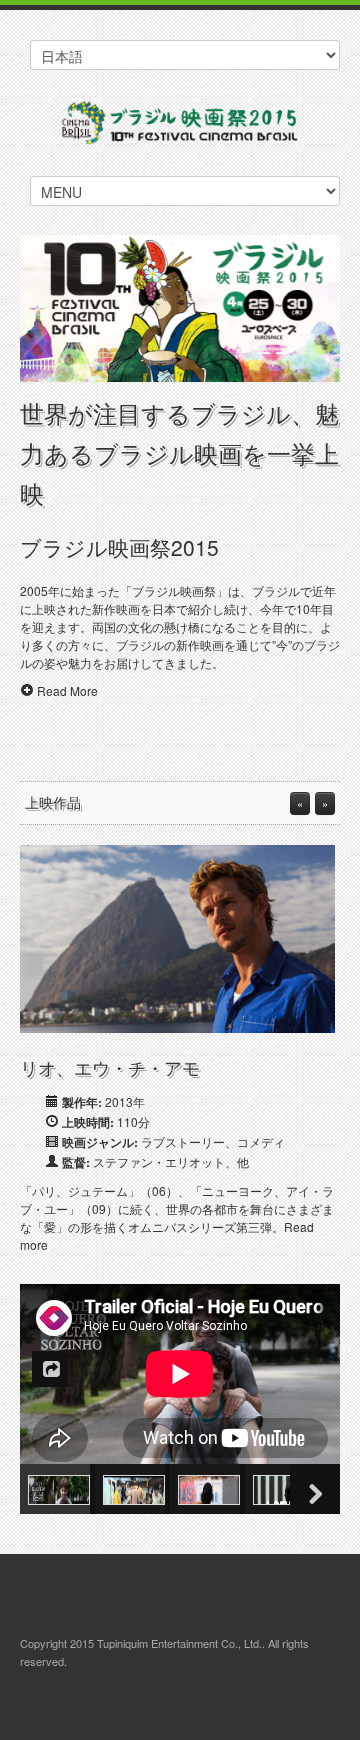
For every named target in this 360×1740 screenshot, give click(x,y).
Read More (67, 690)
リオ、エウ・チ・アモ (110, 1067)
